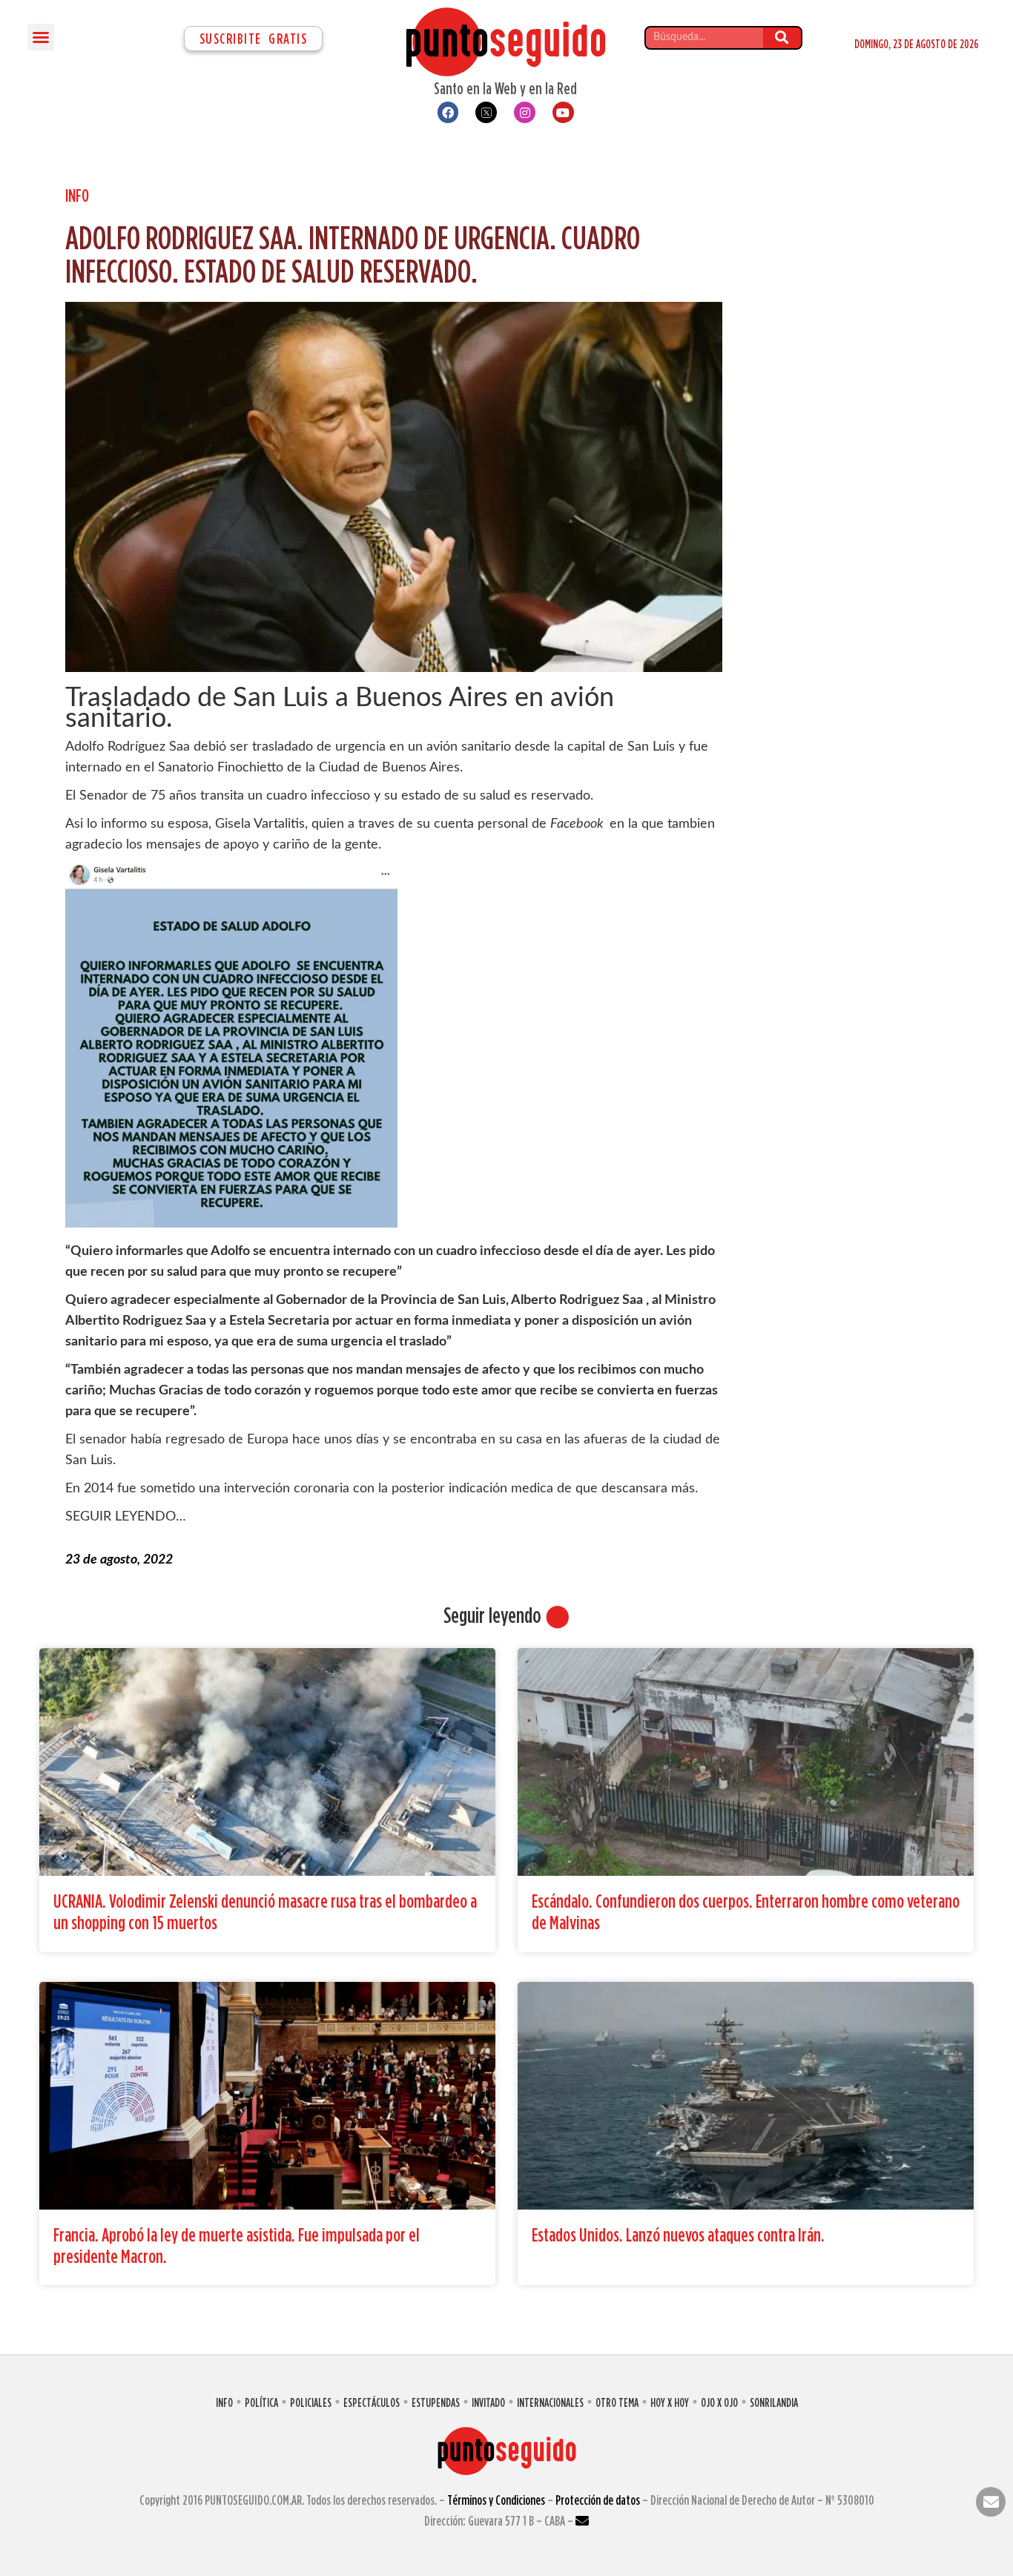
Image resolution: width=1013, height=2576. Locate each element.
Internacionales (550, 2402)
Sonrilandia (774, 2402)
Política (261, 2402)
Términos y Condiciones (496, 2500)
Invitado (488, 2402)
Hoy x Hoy (670, 2402)
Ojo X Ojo (719, 2402)
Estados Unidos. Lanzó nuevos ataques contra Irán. (678, 2234)
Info (77, 195)
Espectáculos (372, 2402)
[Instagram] (525, 112)
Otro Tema (617, 2402)
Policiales (311, 2402)
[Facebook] (448, 112)
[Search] (782, 38)
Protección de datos (598, 2500)
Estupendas (436, 2402)
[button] (41, 37)
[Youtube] (563, 112)
